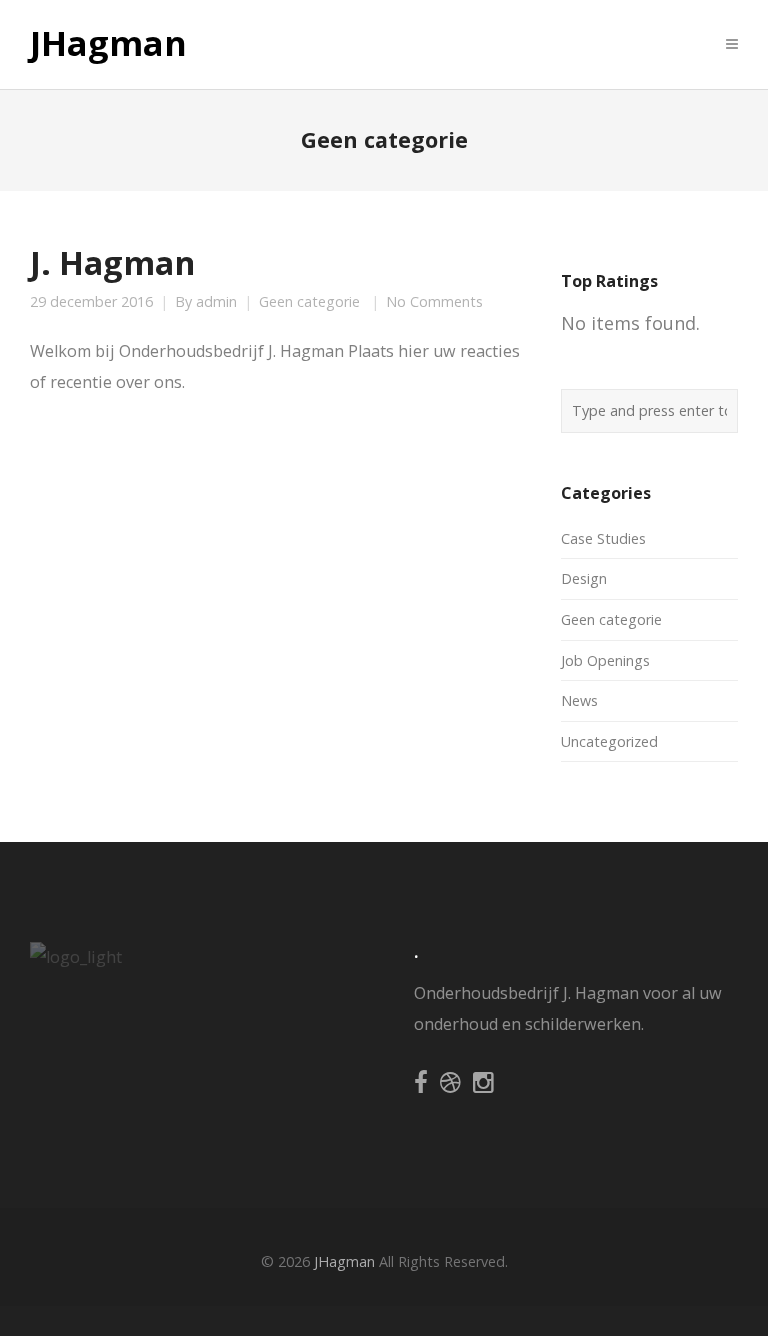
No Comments (434, 302)
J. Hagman (112, 262)
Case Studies (603, 538)
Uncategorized (609, 741)
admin (216, 302)
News (579, 700)
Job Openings (605, 660)
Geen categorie (309, 302)
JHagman (108, 44)
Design (584, 578)
